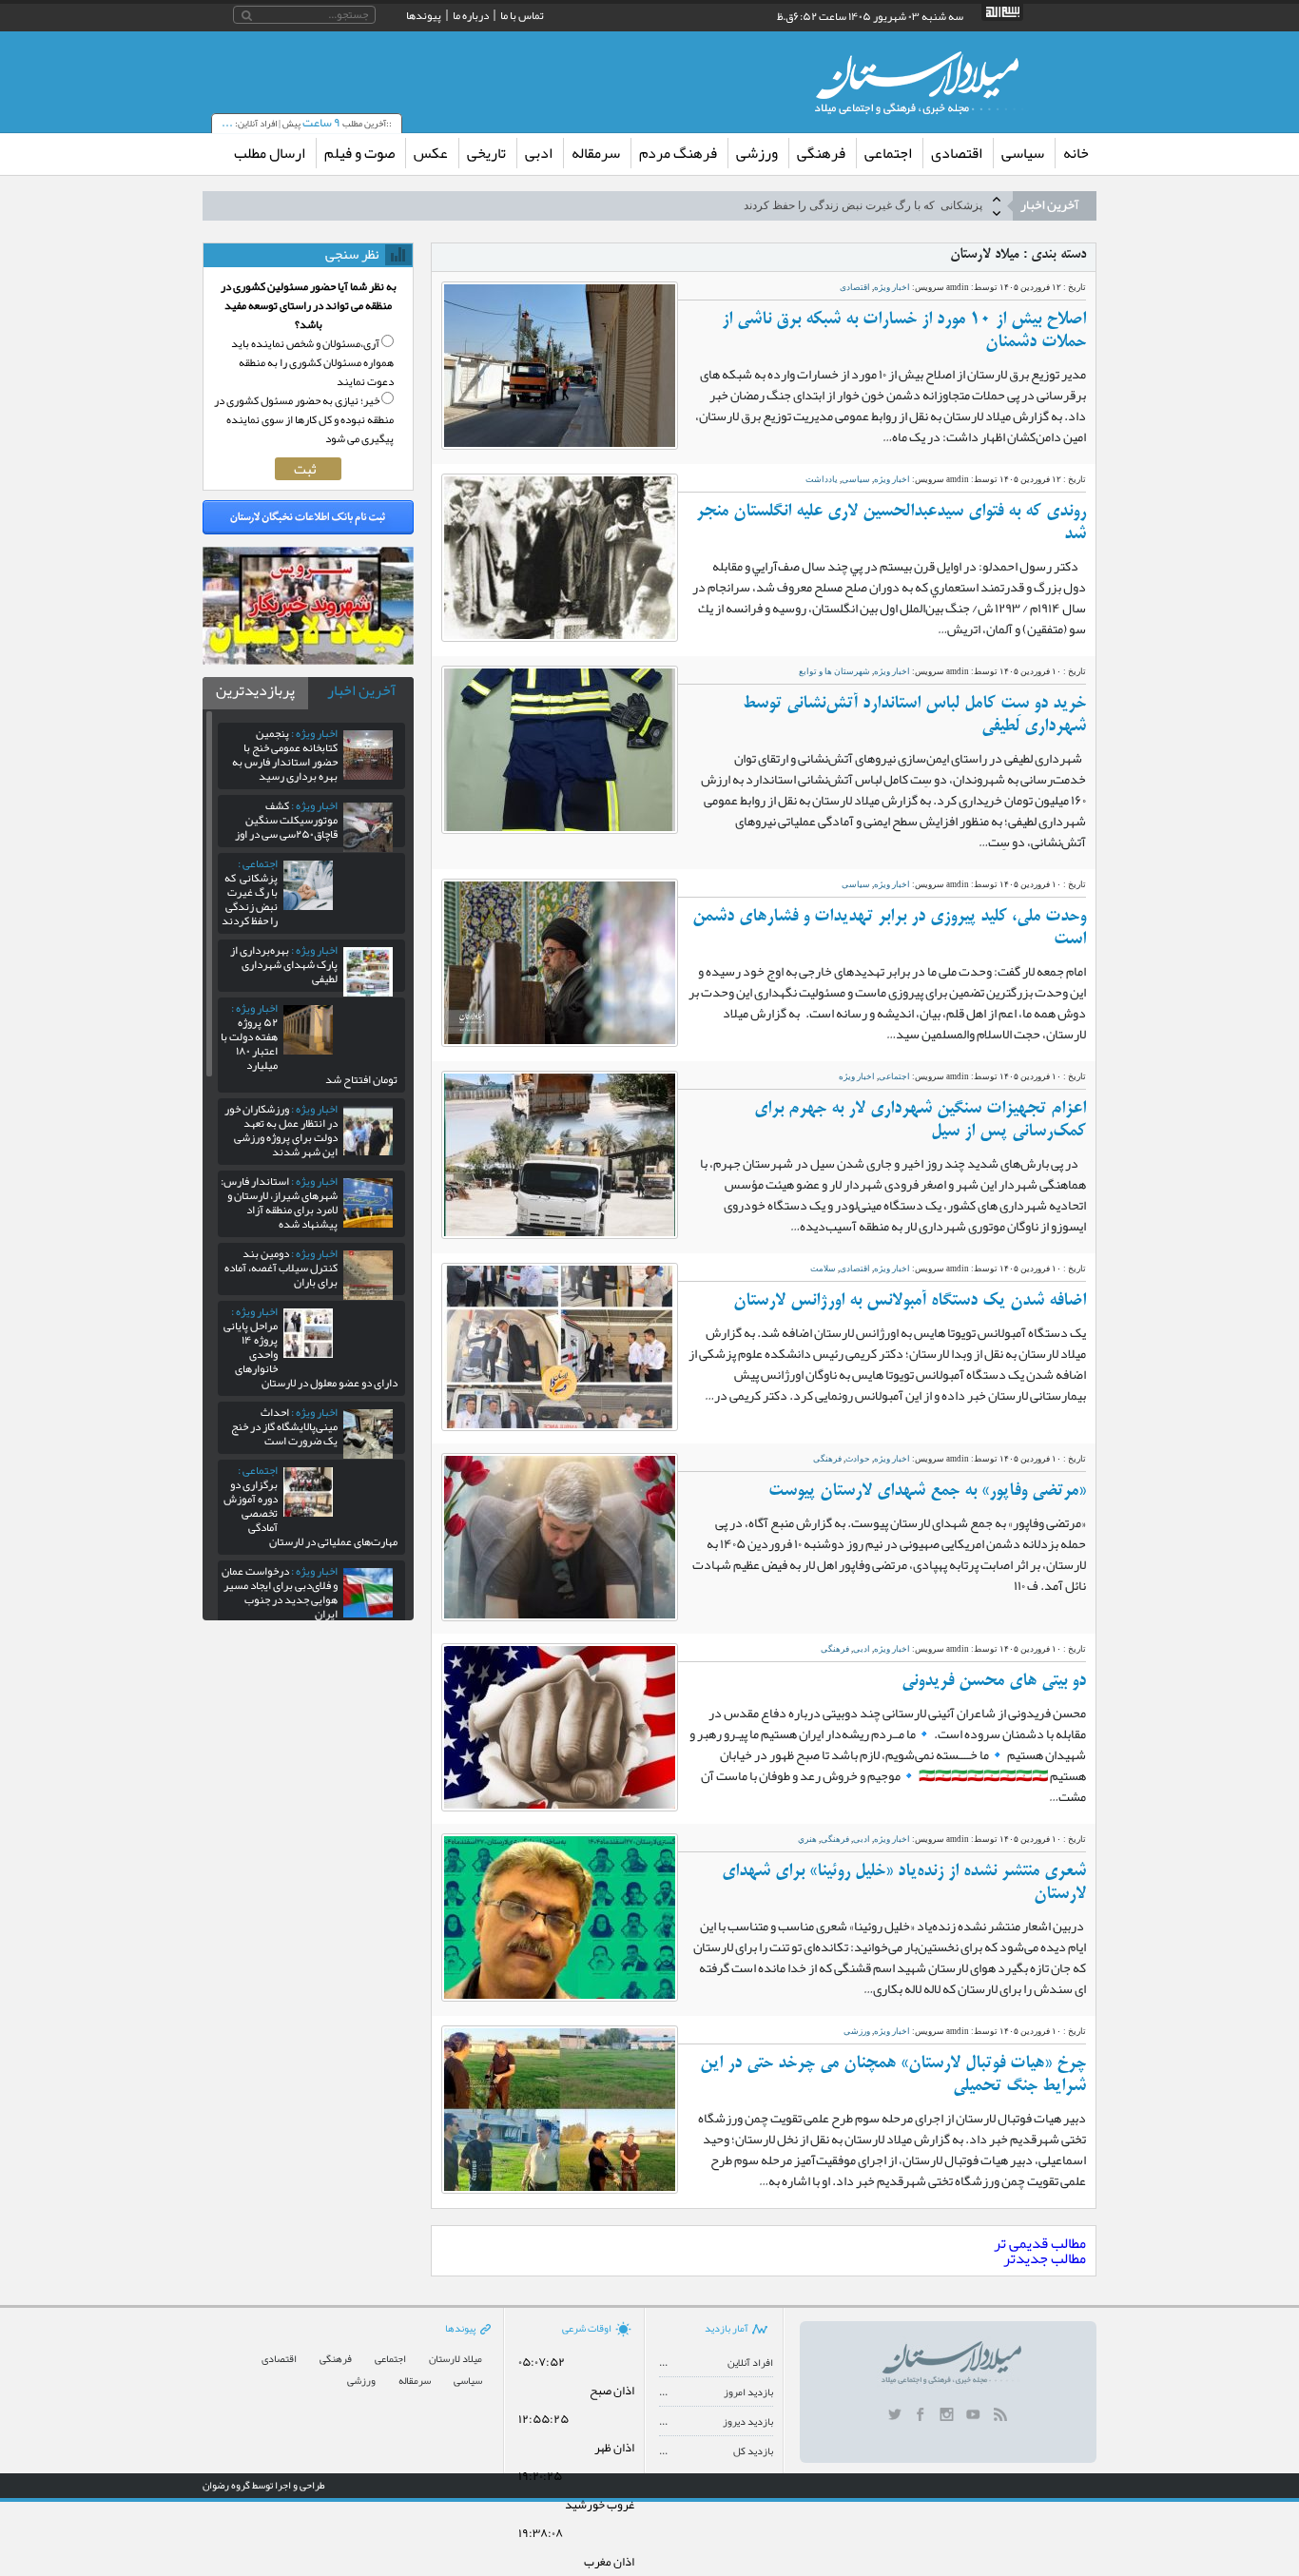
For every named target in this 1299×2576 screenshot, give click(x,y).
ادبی (539, 153)
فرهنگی (821, 153)
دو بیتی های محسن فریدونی (994, 1681)
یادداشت (822, 479)
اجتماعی (888, 153)
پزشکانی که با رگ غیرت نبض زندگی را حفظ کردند (863, 205)
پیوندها (424, 15)
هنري (807, 1839)
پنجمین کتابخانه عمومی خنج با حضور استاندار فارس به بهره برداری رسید (285, 755)
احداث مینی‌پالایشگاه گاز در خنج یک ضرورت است (284, 1426)
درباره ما (471, 15)
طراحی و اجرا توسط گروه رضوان (264, 2485)
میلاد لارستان (456, 2359)
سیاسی (1023, 153)
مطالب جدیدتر (1045, 2258)
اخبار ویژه (892, 287)
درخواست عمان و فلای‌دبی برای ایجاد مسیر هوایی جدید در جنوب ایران (280, 1592)
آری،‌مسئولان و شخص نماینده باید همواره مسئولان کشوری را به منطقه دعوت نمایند (312, 362)
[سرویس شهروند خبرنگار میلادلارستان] (308, 660)
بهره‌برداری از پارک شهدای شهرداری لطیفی (284, 964)
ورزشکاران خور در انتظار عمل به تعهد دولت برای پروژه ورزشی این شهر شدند (281, 1130)
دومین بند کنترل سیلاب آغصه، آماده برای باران (281, 1268)
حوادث (858, 1459)
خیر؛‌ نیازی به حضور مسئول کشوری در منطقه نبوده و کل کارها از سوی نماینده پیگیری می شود (304, 419)
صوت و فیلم (359, 153)
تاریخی (486, 153)
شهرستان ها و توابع (834, 671)
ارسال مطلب (270, 153)
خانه (1076, 153)
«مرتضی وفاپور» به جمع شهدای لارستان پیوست (927, 1491)
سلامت (823, 1269)
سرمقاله (596, 153)
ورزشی (757, 153)
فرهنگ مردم (678, 153)
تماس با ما (522, 15)
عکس (431, 153)
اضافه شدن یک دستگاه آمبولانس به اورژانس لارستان (910, 1301)
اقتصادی (957, 153)
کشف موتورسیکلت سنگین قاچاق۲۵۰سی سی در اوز (286, 820)
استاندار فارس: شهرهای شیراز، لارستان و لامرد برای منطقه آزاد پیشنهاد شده (279, 1202)
